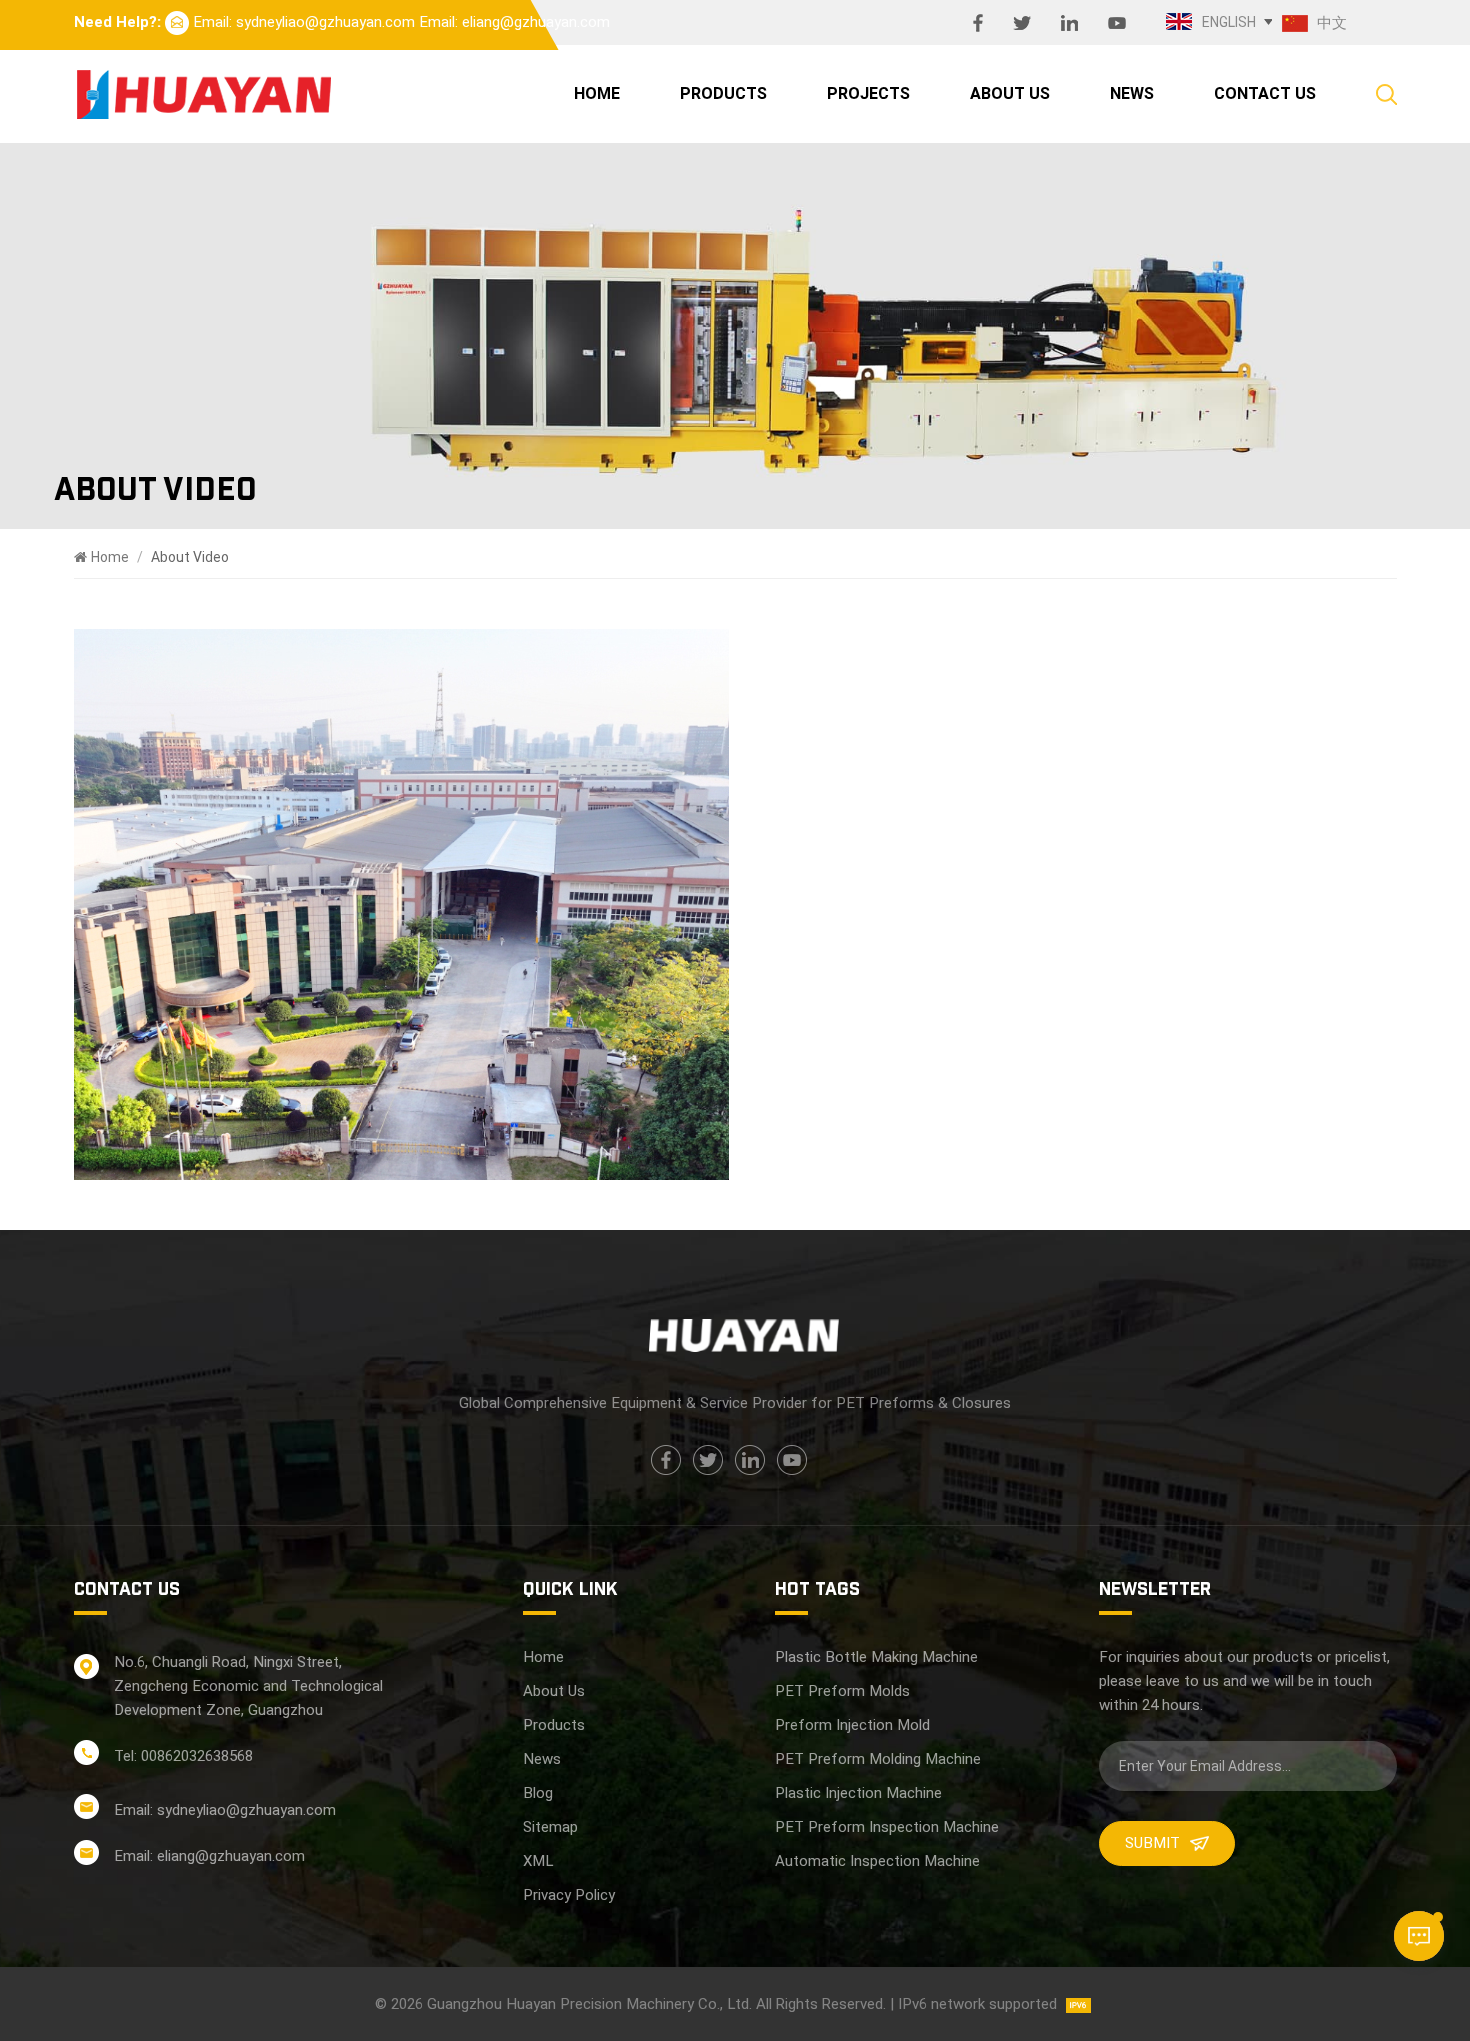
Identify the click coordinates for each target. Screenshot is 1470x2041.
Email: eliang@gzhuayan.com (514, 22)
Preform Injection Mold (852, 1725)
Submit (1152, 1843)
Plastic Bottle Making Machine (876, 1657)
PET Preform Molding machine (878, 1759)
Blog (538, 1793)
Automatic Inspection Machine (877, 1861)
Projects (868, 93)
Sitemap (550, 1827)
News (1132, 93)
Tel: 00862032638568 (183, 1756)
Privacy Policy (569, 1895)
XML (538, 1861)
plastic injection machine (858, 1793)
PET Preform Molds (842, 1691)
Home (597, 93)
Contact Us (1265, 93)
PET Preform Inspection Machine (887, 1827)
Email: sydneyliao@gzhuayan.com (304, 22)
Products (723, 93)
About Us (1010, 93)
